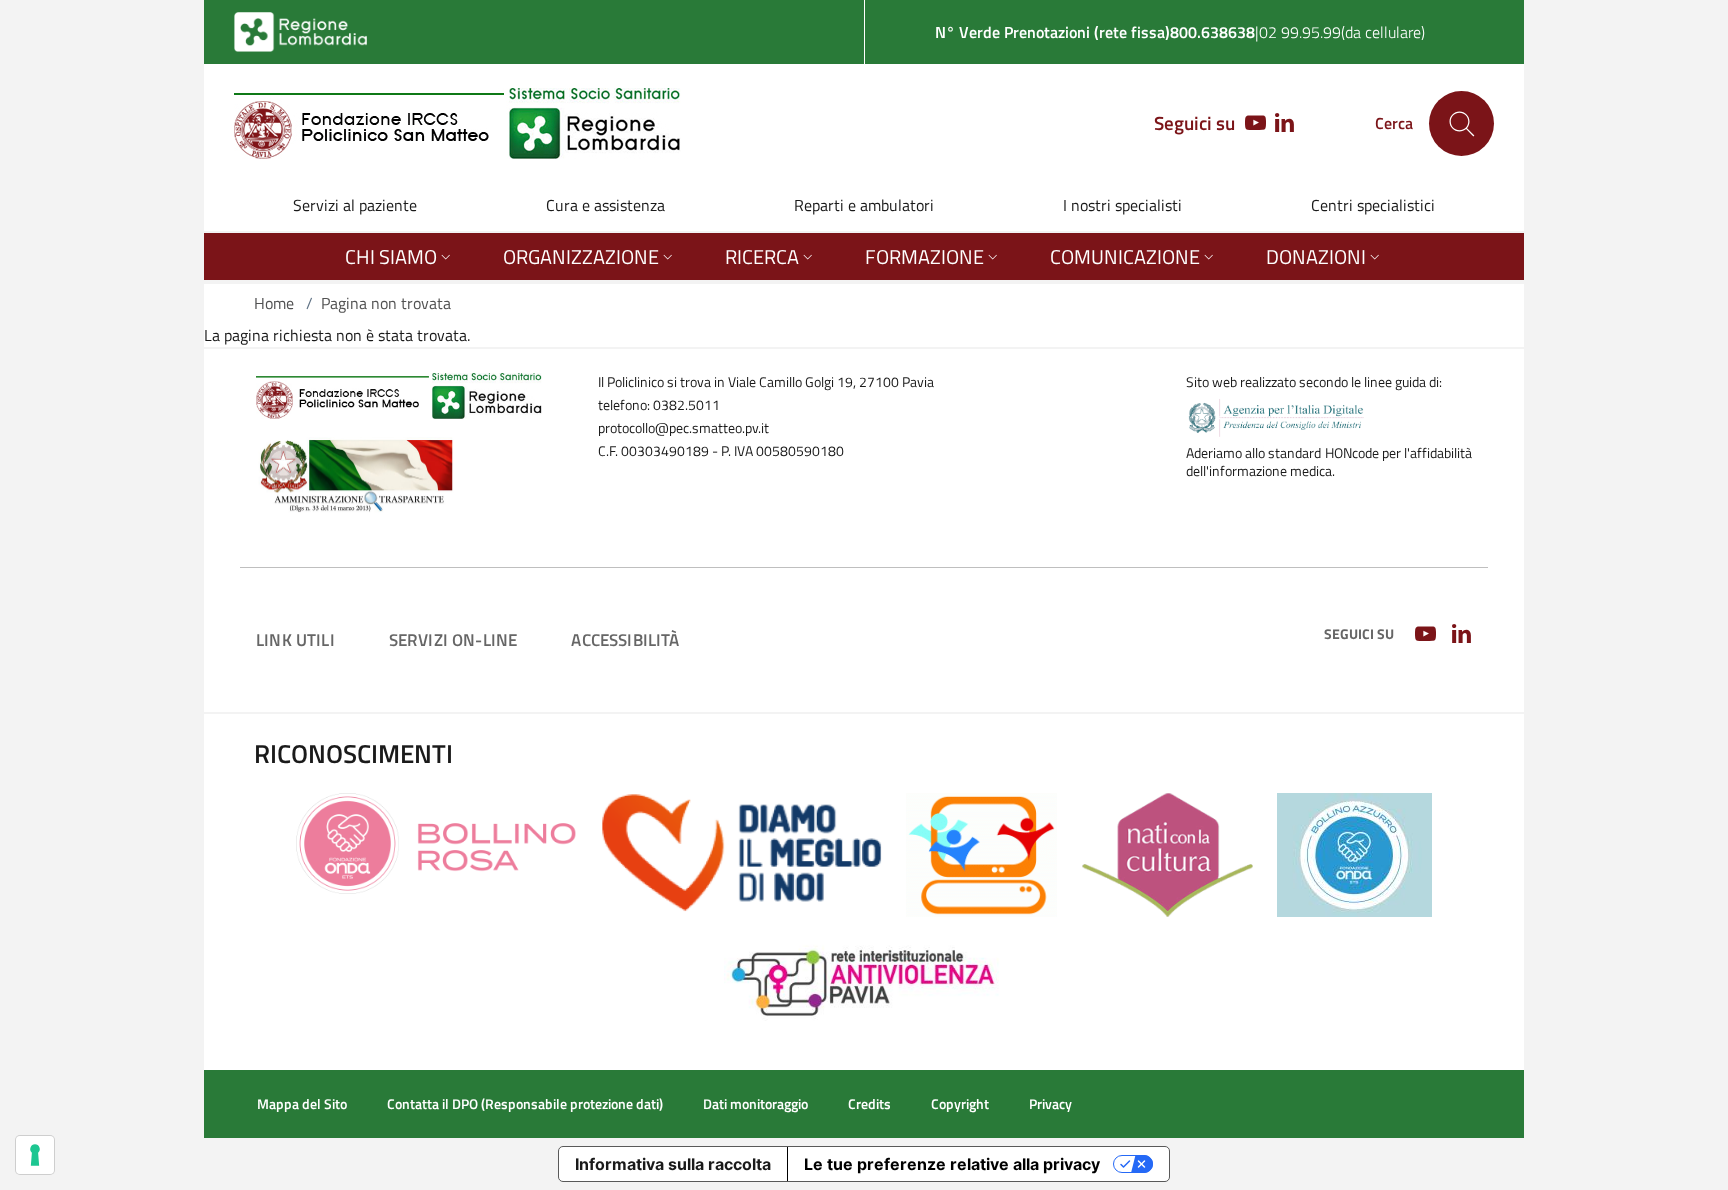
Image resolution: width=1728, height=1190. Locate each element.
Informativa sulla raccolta (673, 1164)
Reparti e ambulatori (864, 205)
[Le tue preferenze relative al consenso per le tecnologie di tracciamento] (35, 1155)
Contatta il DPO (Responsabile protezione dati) (525, 1104)
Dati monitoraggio (755, 1104)
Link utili (295, 639)
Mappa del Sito (302, 1104)
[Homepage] (457, 123)
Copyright (960, 1104)
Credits (869, 1104)
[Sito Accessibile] (981, 853)
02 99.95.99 (1300, 32)
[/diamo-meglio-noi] (741, 851)
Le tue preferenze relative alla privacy (952, 1164)
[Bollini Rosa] (436, 842)
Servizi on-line (453, 639)
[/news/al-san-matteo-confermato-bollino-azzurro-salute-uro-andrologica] (1354, 853)
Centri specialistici (1373, 205)
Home (274, 303)
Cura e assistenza (605, 205)
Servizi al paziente (355, 205)
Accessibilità (625, 639)
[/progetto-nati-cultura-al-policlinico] (1167, 853)
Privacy (1050, 1104)
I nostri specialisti (1122, 205)
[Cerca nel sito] (1461, 123)
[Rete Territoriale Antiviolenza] (864, 980)
